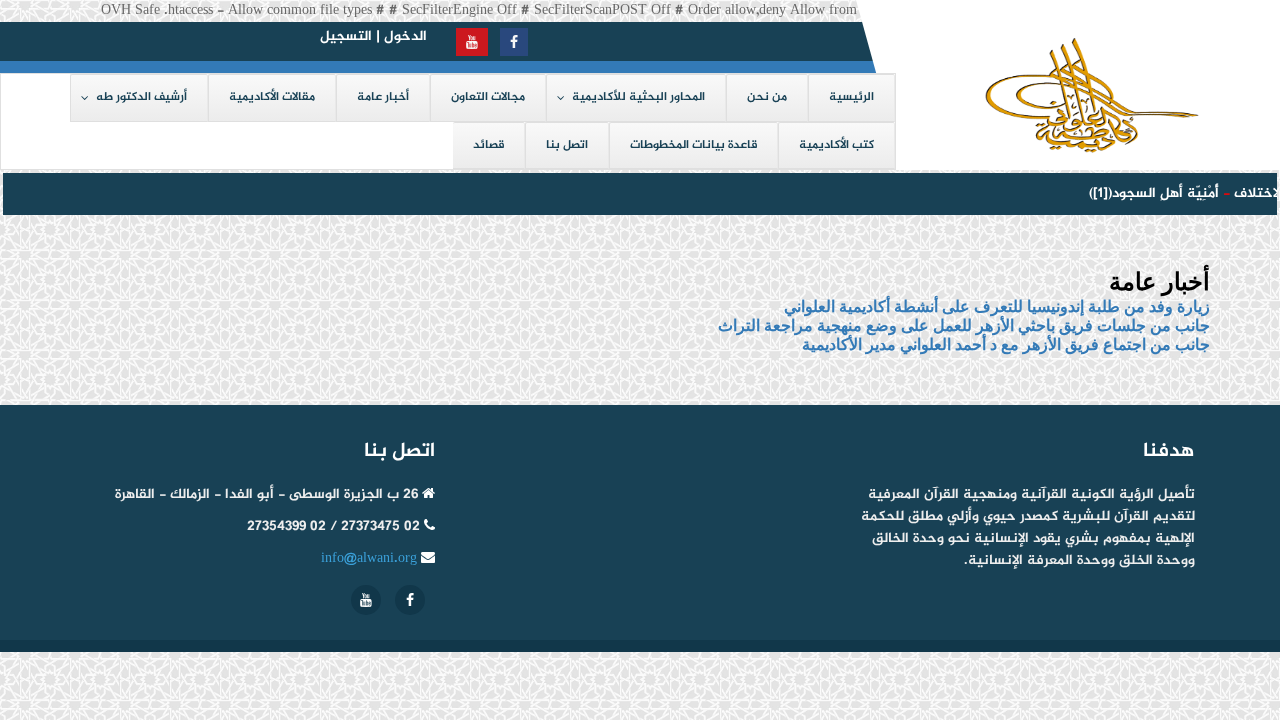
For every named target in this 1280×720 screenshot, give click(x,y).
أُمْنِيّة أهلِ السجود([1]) (1150, 193)
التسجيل (346, 36)
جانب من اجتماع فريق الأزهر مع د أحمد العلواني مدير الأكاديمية (1006, 344)
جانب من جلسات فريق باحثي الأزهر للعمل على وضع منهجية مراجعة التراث (964, 325)
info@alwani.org (369, 558)
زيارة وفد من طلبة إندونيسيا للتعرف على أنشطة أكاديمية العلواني (997, 306)
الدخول (405, 36)
